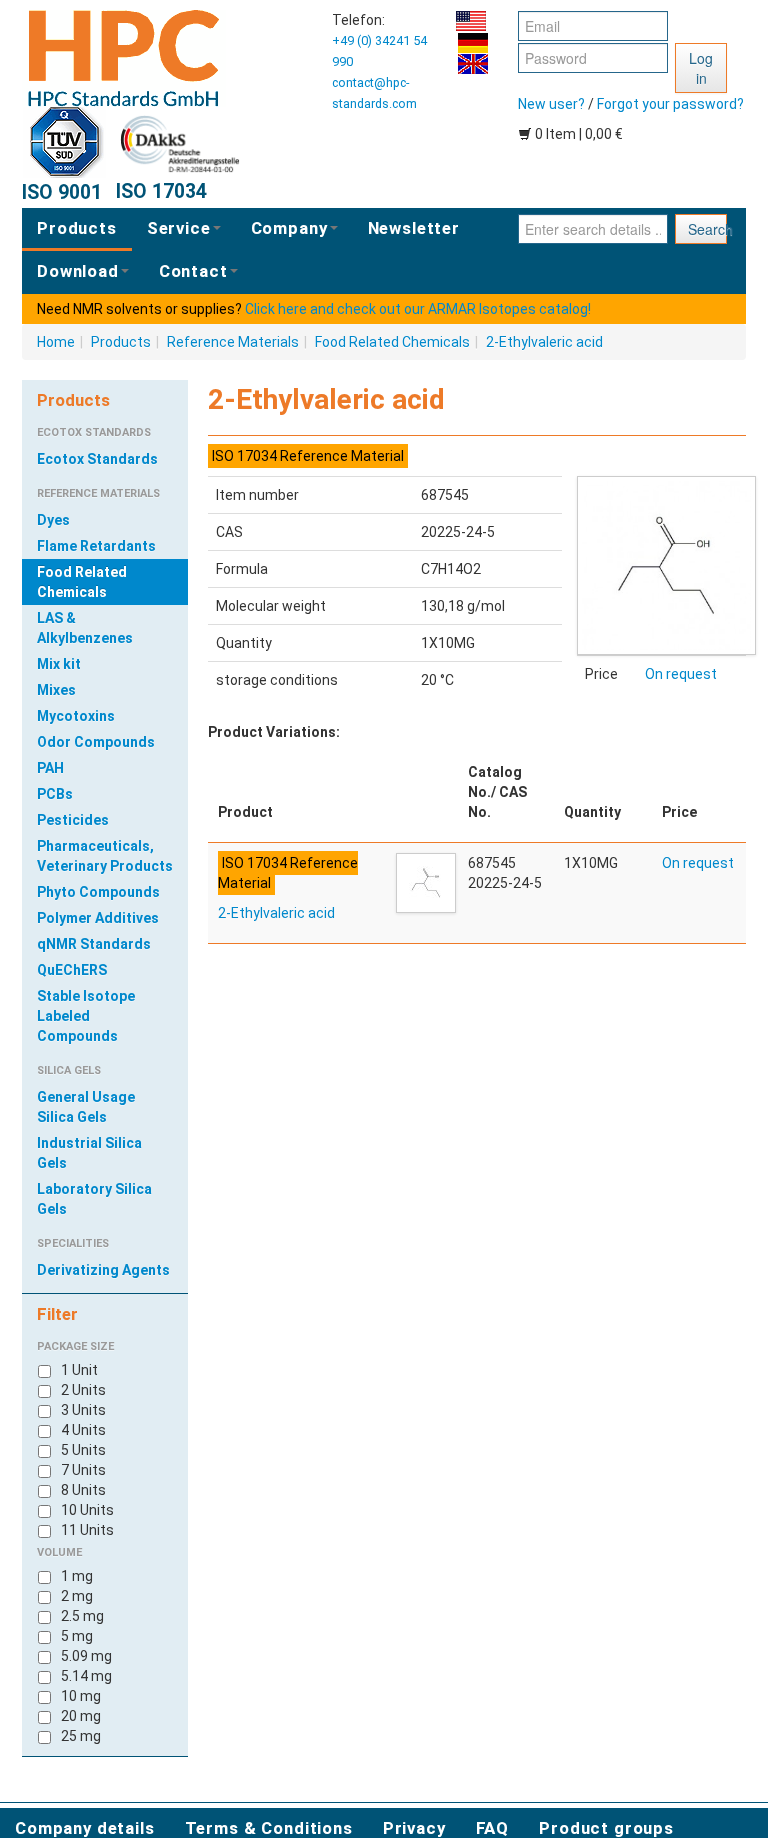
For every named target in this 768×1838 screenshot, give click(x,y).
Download (78, 271)
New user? (551, 104)
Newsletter (414, 228)
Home (56, 342)
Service (179, 228)
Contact (193, 271)
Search (707, 229)
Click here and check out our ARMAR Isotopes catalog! (418, 309)
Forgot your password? (670, 104)
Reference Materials (233, 342)
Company (289, 228)
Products (77, 228)
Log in (701, 68)
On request (681, 674)
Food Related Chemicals (392, 342)
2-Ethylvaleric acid (544, 342)
